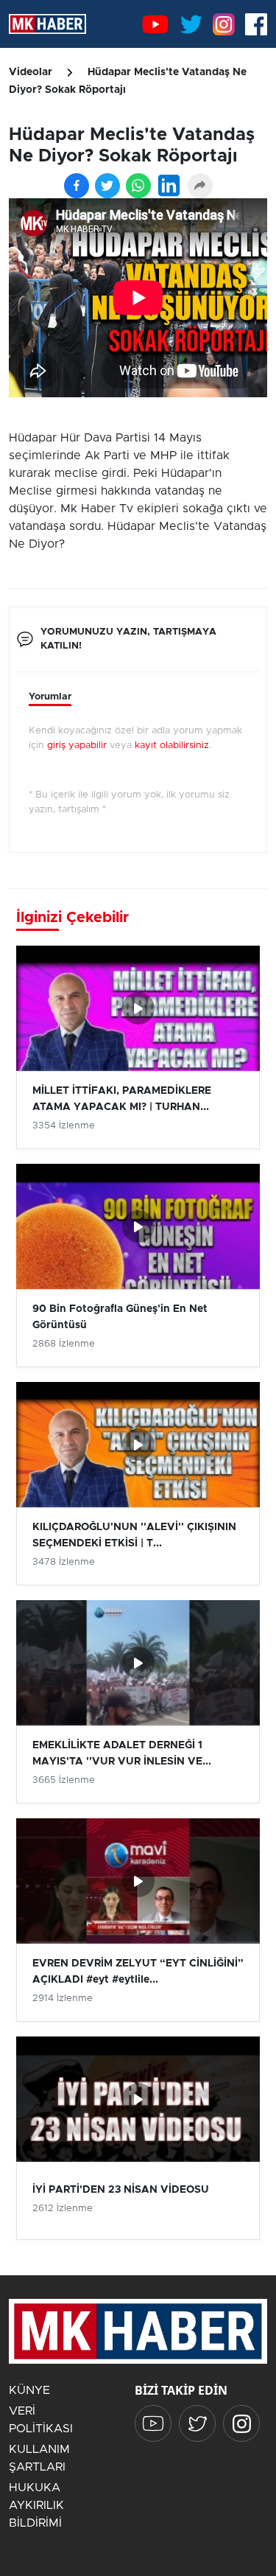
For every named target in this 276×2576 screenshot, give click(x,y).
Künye (29, 2390)
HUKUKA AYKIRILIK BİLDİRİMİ (36, 2505)
